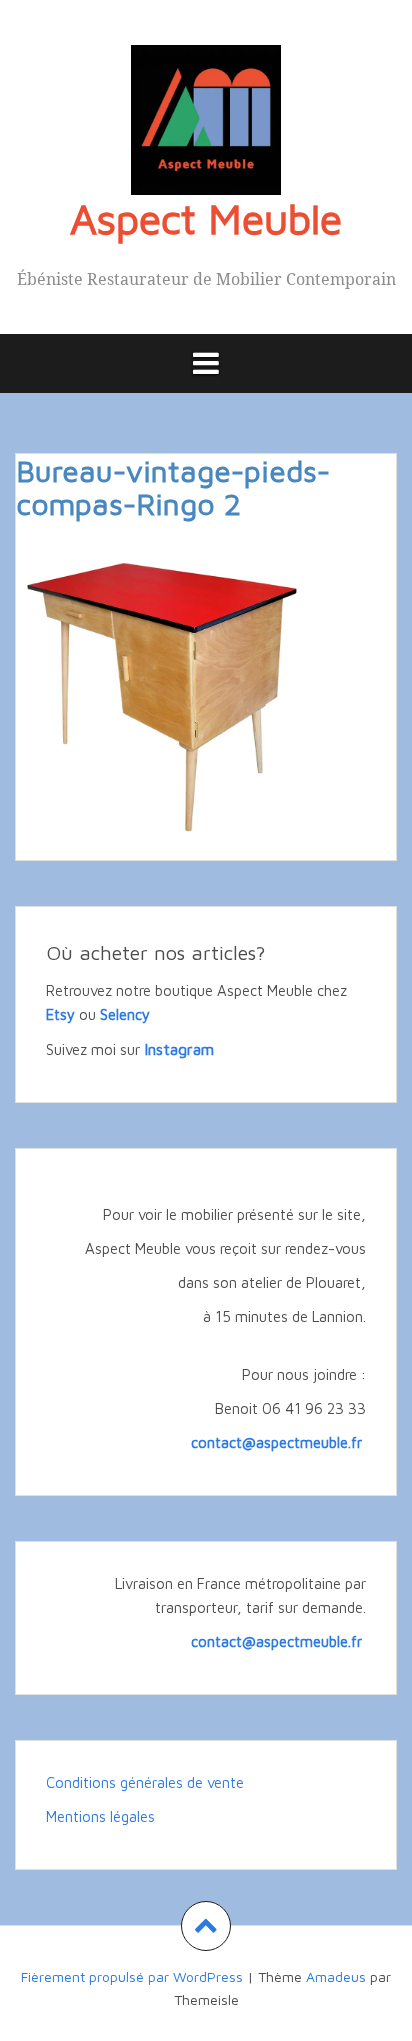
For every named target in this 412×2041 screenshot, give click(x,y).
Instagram (179, 1049)
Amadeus (336, 1976)
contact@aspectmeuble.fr (278, 1442)
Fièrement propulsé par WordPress (132, 1976)
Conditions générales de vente (145, 1782)
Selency (125, 1014)
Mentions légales (100, 1816)
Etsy (60, 1014)
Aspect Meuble (206, 218)
